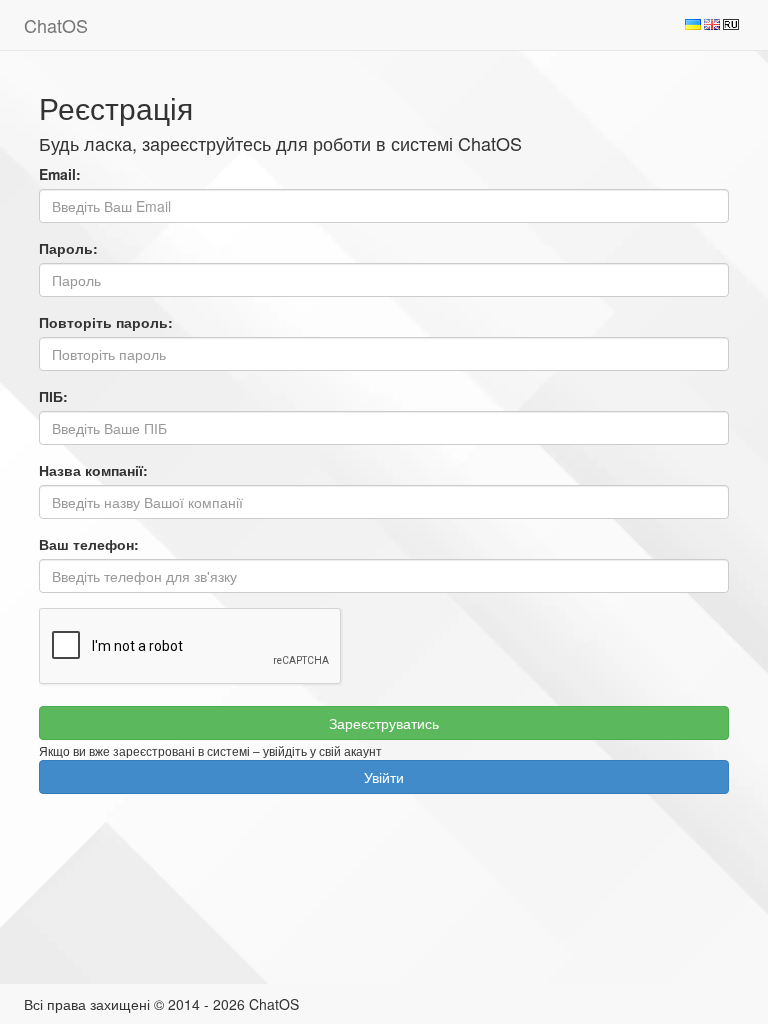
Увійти (384, 777)
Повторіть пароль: (106, 322)
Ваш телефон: (89, 544)
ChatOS (56, 25)
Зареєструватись (384, 723)
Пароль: (68, 248)
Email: (60, 174)
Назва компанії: (93, 470)
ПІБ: (53, 396)
